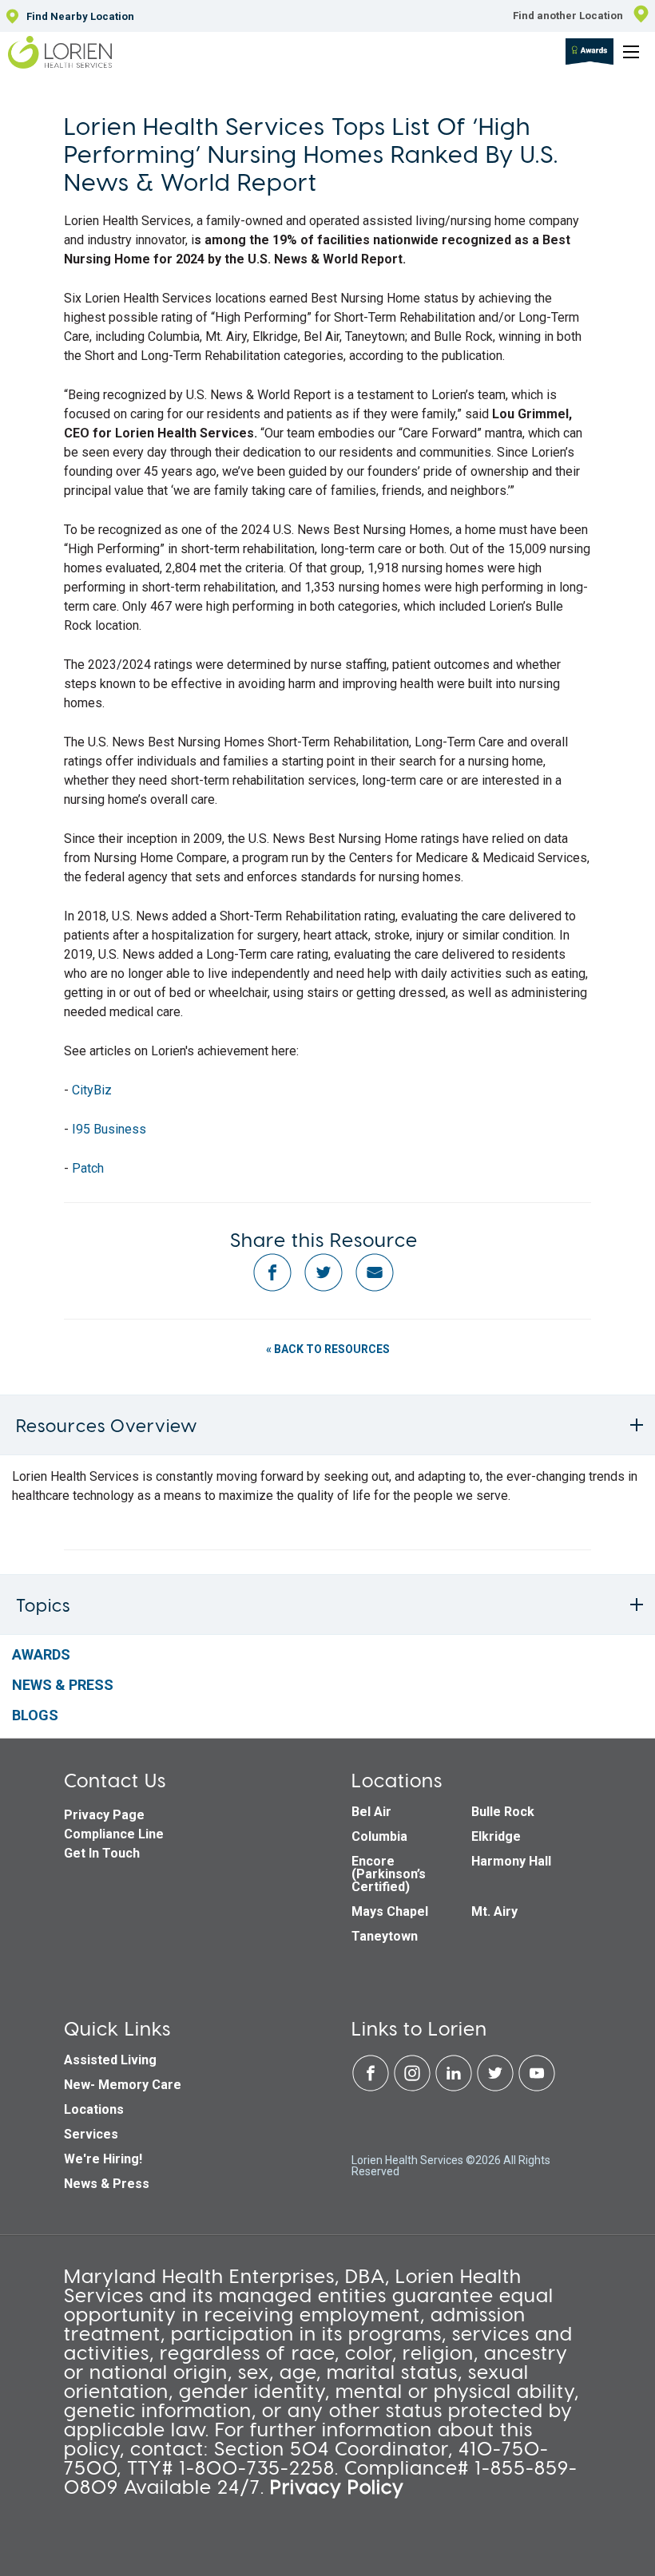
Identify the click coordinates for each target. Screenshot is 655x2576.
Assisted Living (110, 2060)
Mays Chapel (390, 1911)
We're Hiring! (103, 2159)
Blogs (35, 1715)
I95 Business (109, 1129)
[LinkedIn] (455, 2088)
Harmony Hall (511, 1861)
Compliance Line (114, 1834)
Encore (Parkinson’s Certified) (389, 1874)
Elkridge (496, 1836)
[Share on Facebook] (272, 1288)
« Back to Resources (328, 1349)
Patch (88, 1168)
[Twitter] (497, 2088)
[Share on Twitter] (324, 1288)
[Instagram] (414, 2088)
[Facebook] (372, 2088)
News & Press (63, 1685)
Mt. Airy (494, 1911)
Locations (94, 2109)
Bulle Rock (503, 1812)
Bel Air (371, 1812)
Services (91, 2134)
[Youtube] (537, 2088)
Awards (41, 1654)
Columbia (379, 1836)
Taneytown (385, 1936)
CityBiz (93, 1090)
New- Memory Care (123, 2085)
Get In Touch (102, 1853)
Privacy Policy (337, 2486)
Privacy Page (104, 1815)
